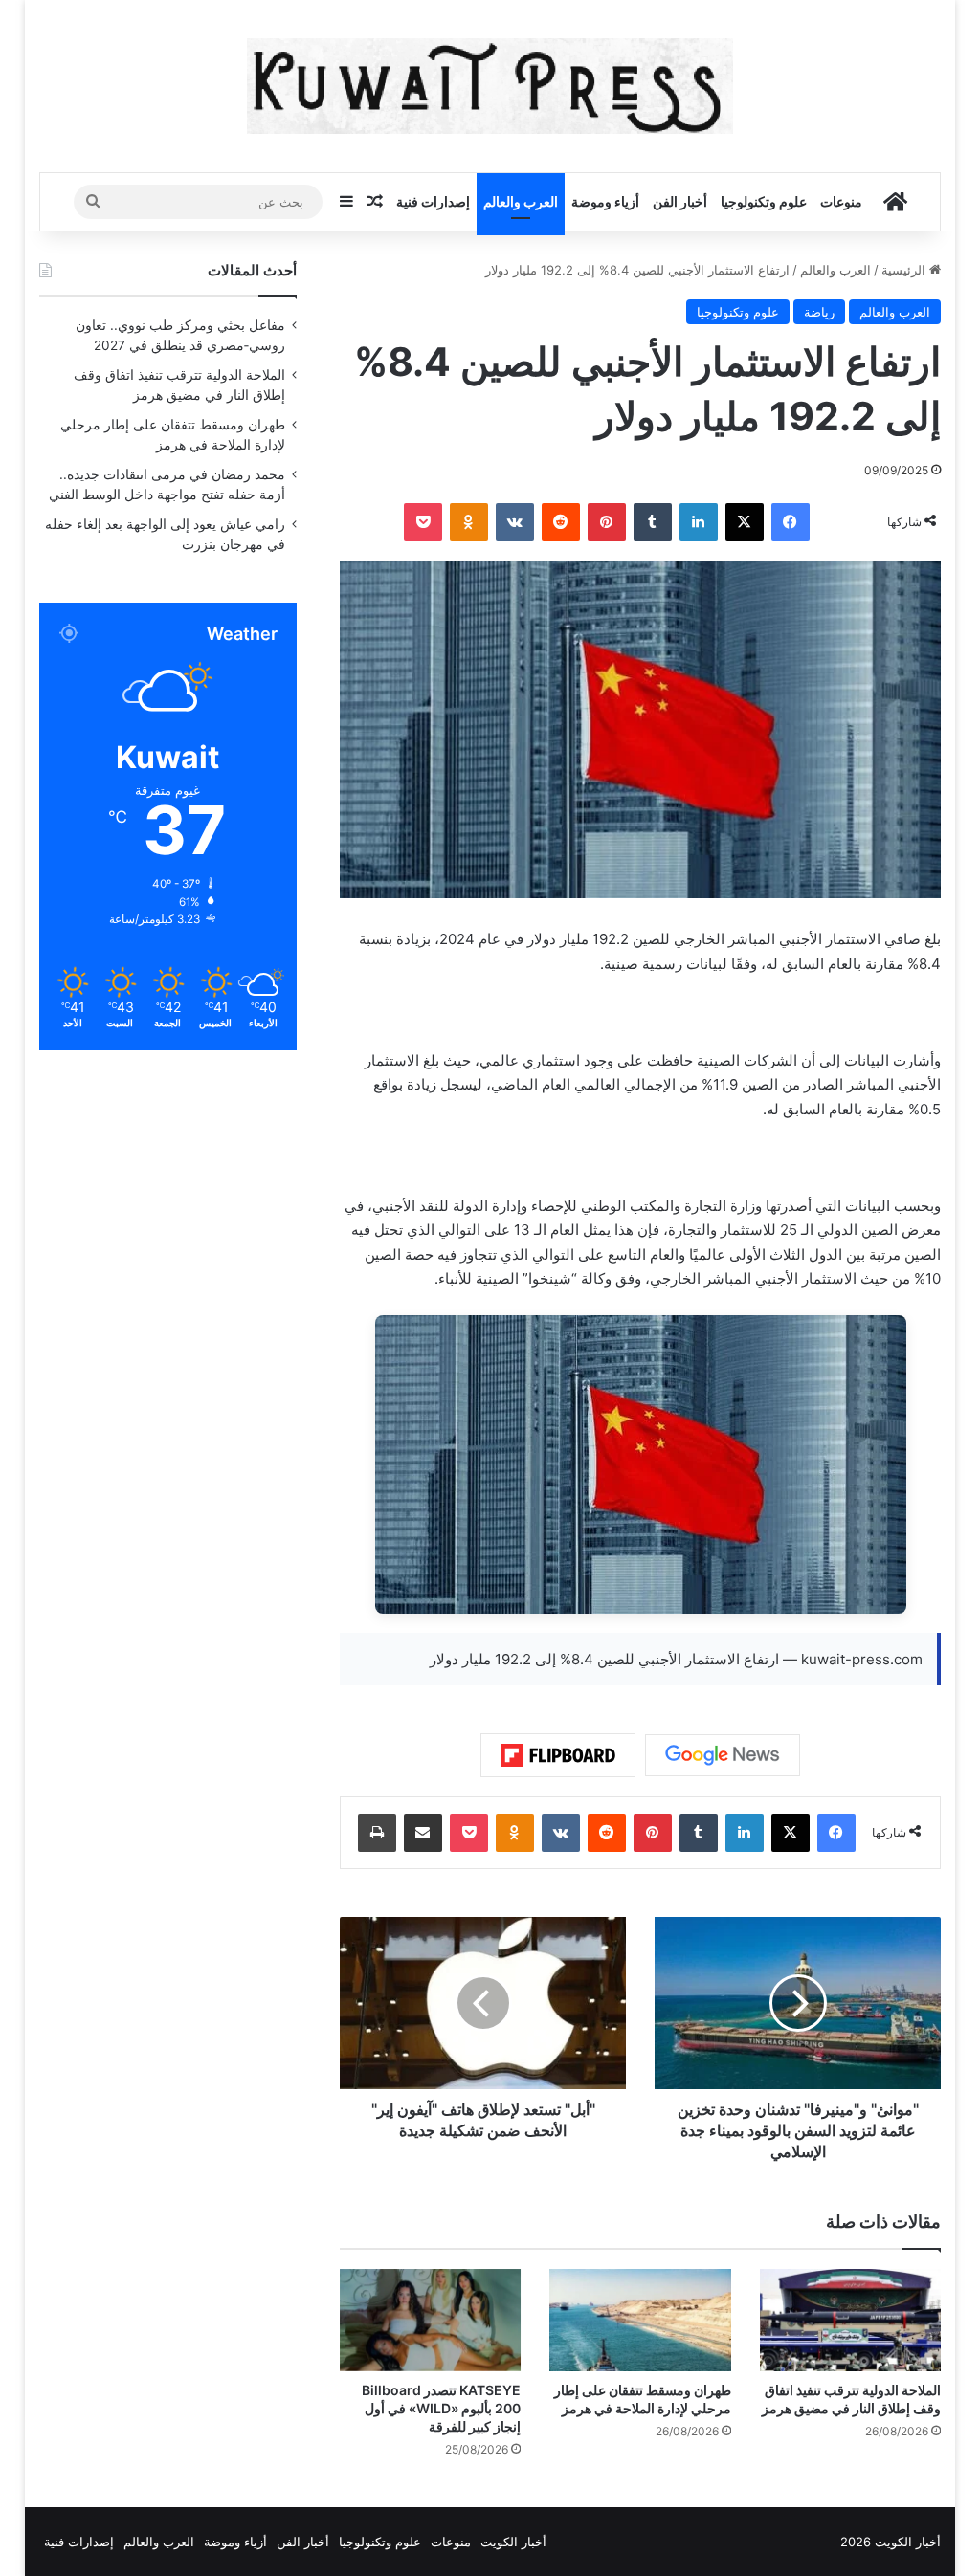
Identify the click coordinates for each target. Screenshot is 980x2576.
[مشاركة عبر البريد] (423, 1833)
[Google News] (723, 1755)
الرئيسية (905, 270)
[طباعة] (377, 1833)
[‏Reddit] (561, 522)
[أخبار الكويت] (490, 86)
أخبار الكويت (513, 2542)
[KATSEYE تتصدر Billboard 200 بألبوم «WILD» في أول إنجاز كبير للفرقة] (431, 2320)
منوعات (841, 201)
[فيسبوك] (791, 522)
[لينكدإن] (699, 522)
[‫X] (745, 522)
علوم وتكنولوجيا (764, 201)
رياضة (819, 312)
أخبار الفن (680, 201)
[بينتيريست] (607, 522)
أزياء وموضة (605, 201)
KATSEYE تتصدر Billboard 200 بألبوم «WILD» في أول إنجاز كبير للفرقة (441, 2408)
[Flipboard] (558, 1755)
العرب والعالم (521, 201)
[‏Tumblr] (653, 522)
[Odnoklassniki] (469, 522)
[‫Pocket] (423, 522)
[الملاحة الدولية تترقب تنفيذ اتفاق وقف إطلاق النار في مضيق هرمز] (851, 2320)
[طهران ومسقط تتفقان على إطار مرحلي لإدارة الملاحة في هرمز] (640, 2320)
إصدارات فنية (433, 201)
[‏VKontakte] (515, 522)
